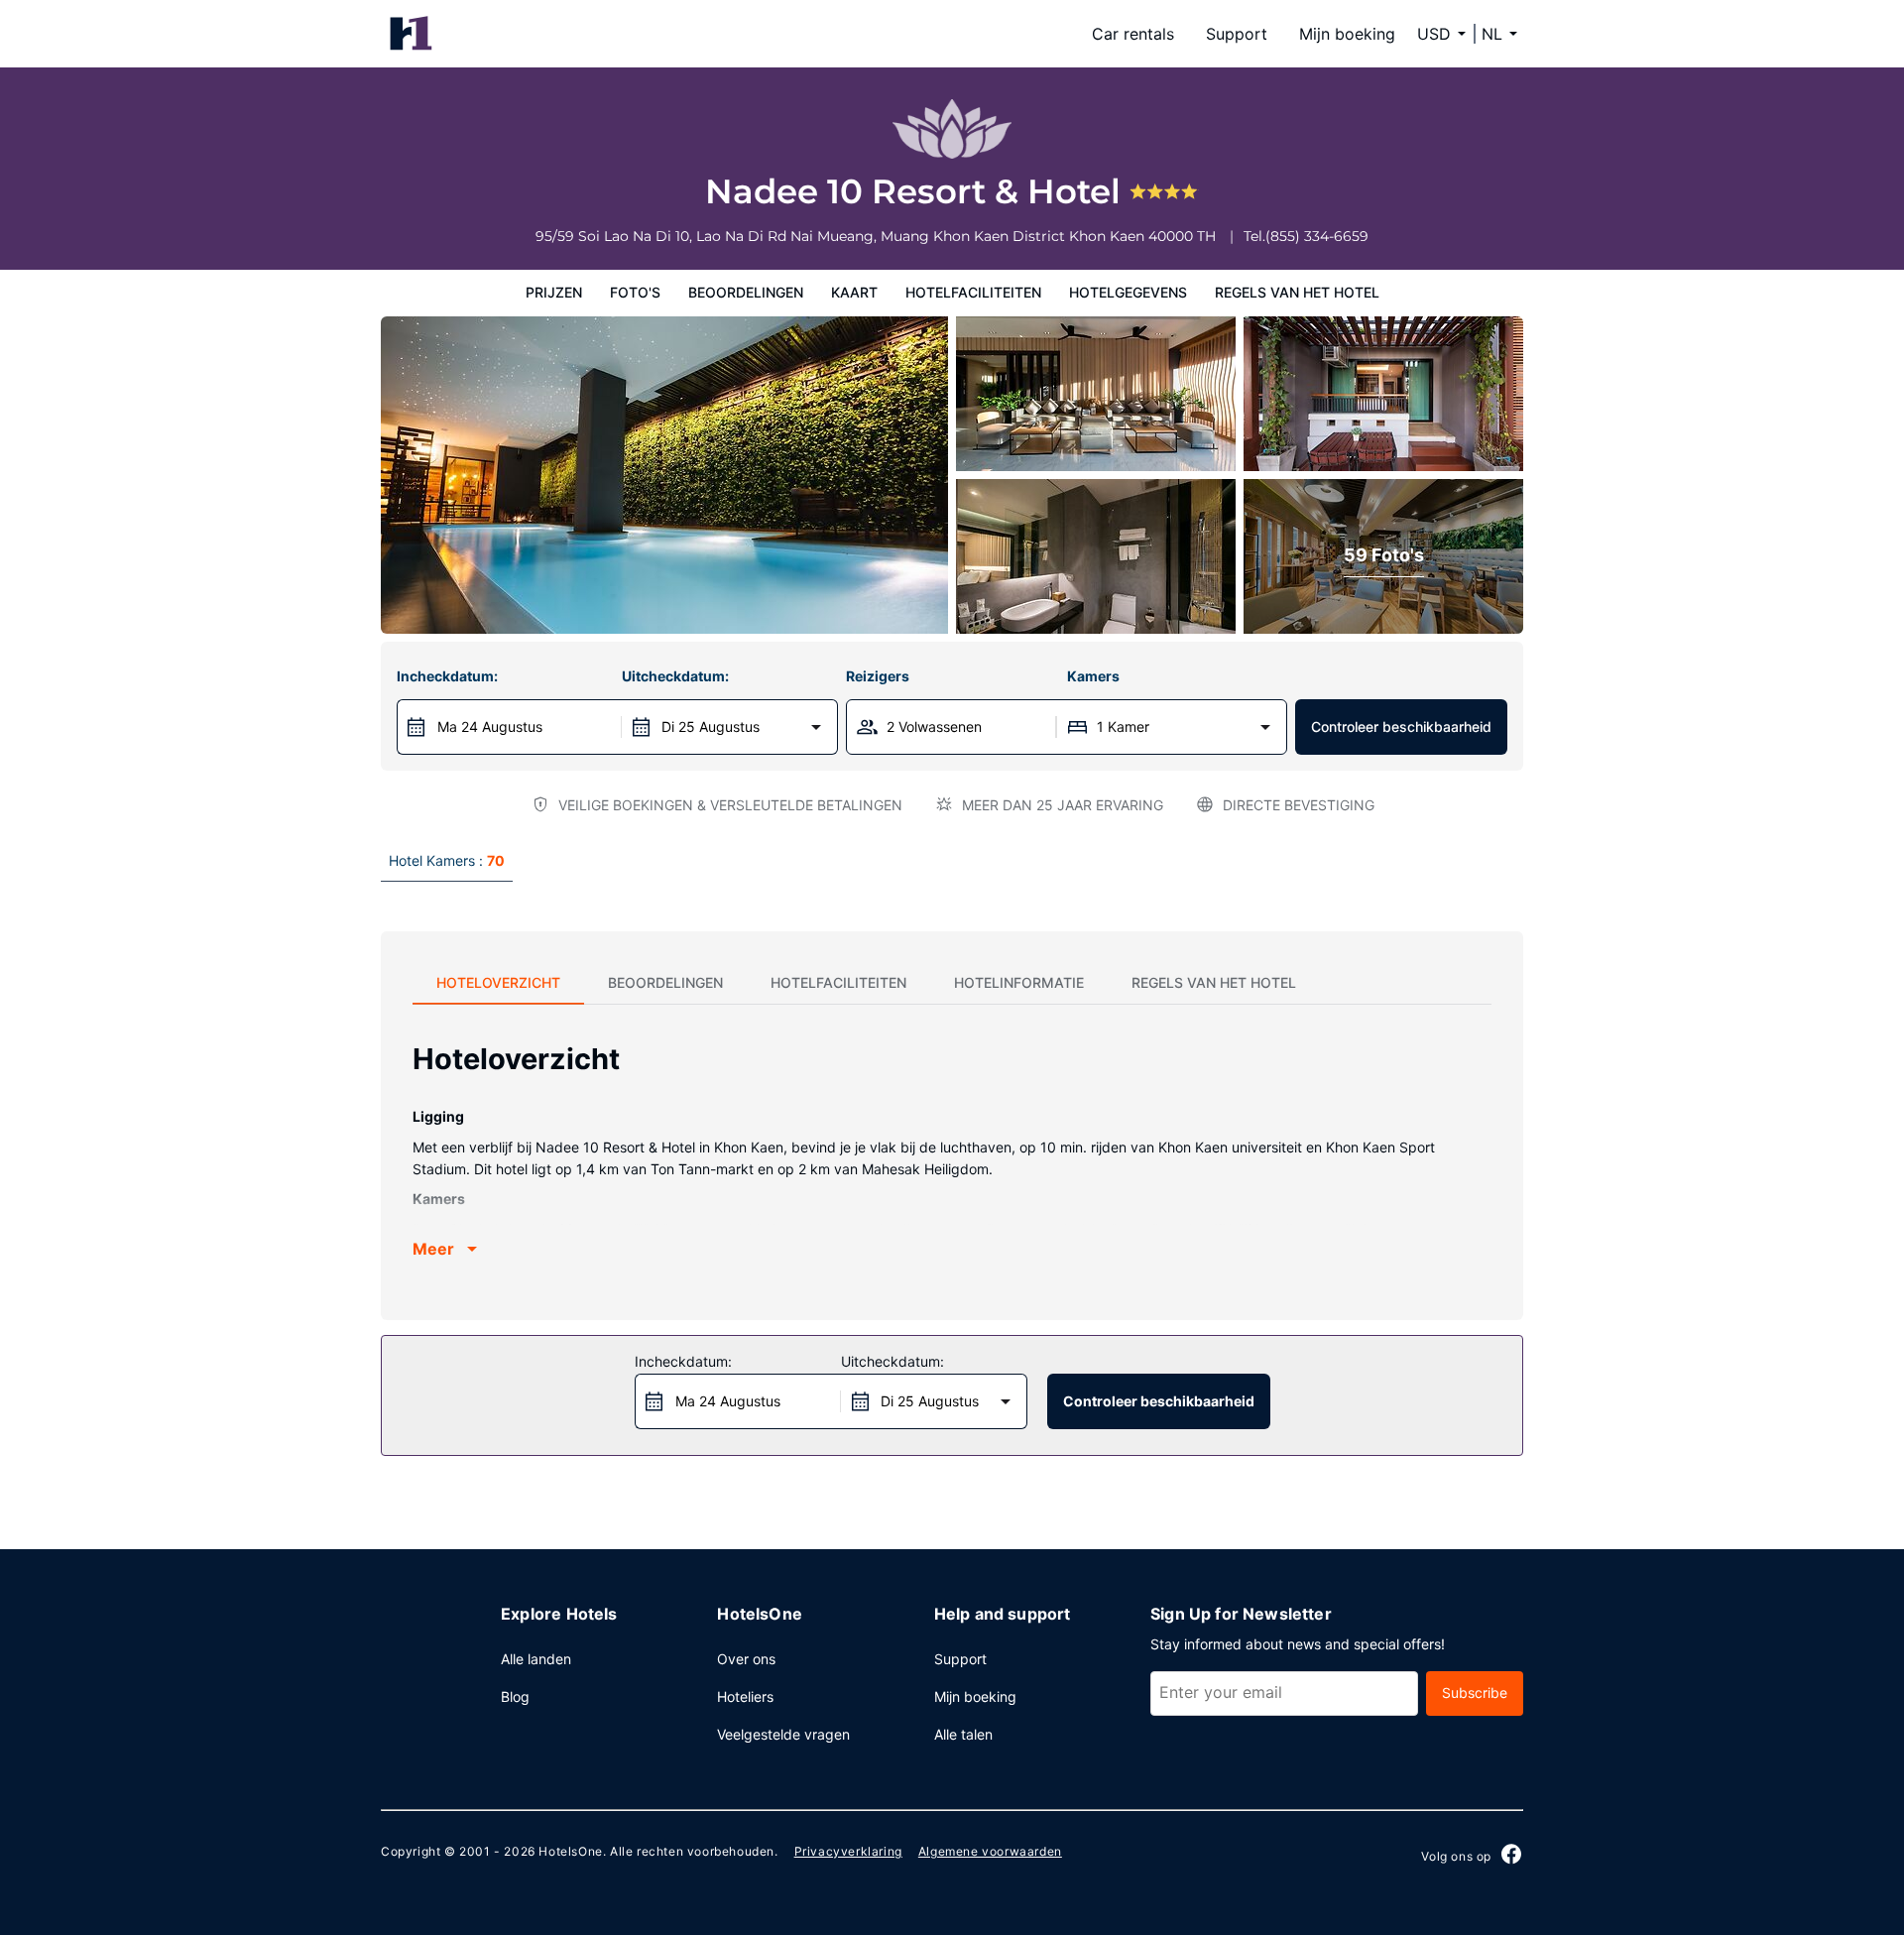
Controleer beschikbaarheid (1401, 726)
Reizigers (878, 676)
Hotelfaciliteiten (973, 292)
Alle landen (536, 1659)
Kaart (854, 292)
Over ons (746, 1659)
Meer (433, 1249)
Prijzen (554, 292)
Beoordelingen (746, 292)
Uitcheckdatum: (675, 676)
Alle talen (963, 1734)
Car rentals (1133, 34)
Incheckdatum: (447, 676)
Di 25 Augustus (711, 726)
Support (1237, 34)
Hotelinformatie (1019, 982)
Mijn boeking (1347, 34)
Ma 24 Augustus (490, 726)
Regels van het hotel (1297, 292)
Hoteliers (745, 1696)
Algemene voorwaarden (990, 1851)
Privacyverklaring (848, 1851)
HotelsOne (570, 1851)
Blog (515, 1696)
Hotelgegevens (1128, 292)
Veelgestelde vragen (783, 1734)
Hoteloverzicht (498, 982)
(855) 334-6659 (1317, 236)
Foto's (635, 292)
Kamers (1093, 676)
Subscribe (1475, 1693)
